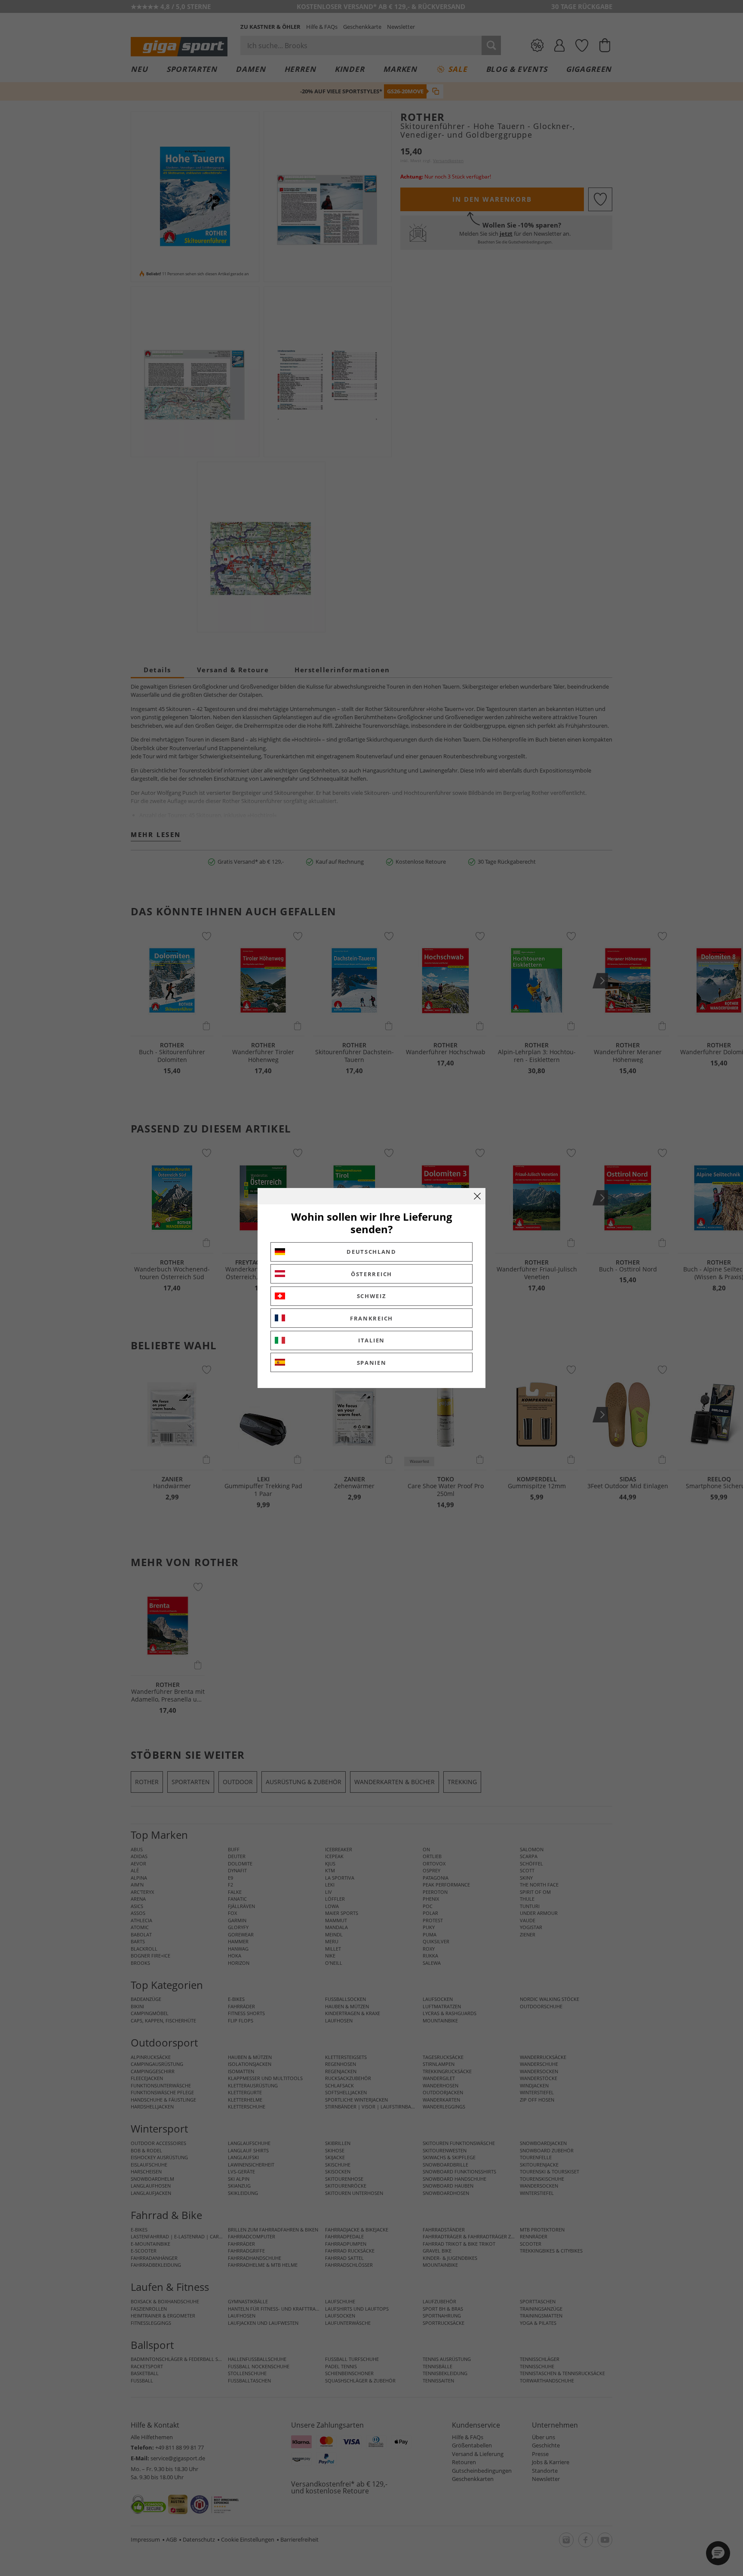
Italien (371, 1340)
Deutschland (371, 1252)
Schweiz (372, 1296)
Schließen (477, 1196)
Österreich (371, 1274)
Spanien (372, 1363)
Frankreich (371, 1318)
